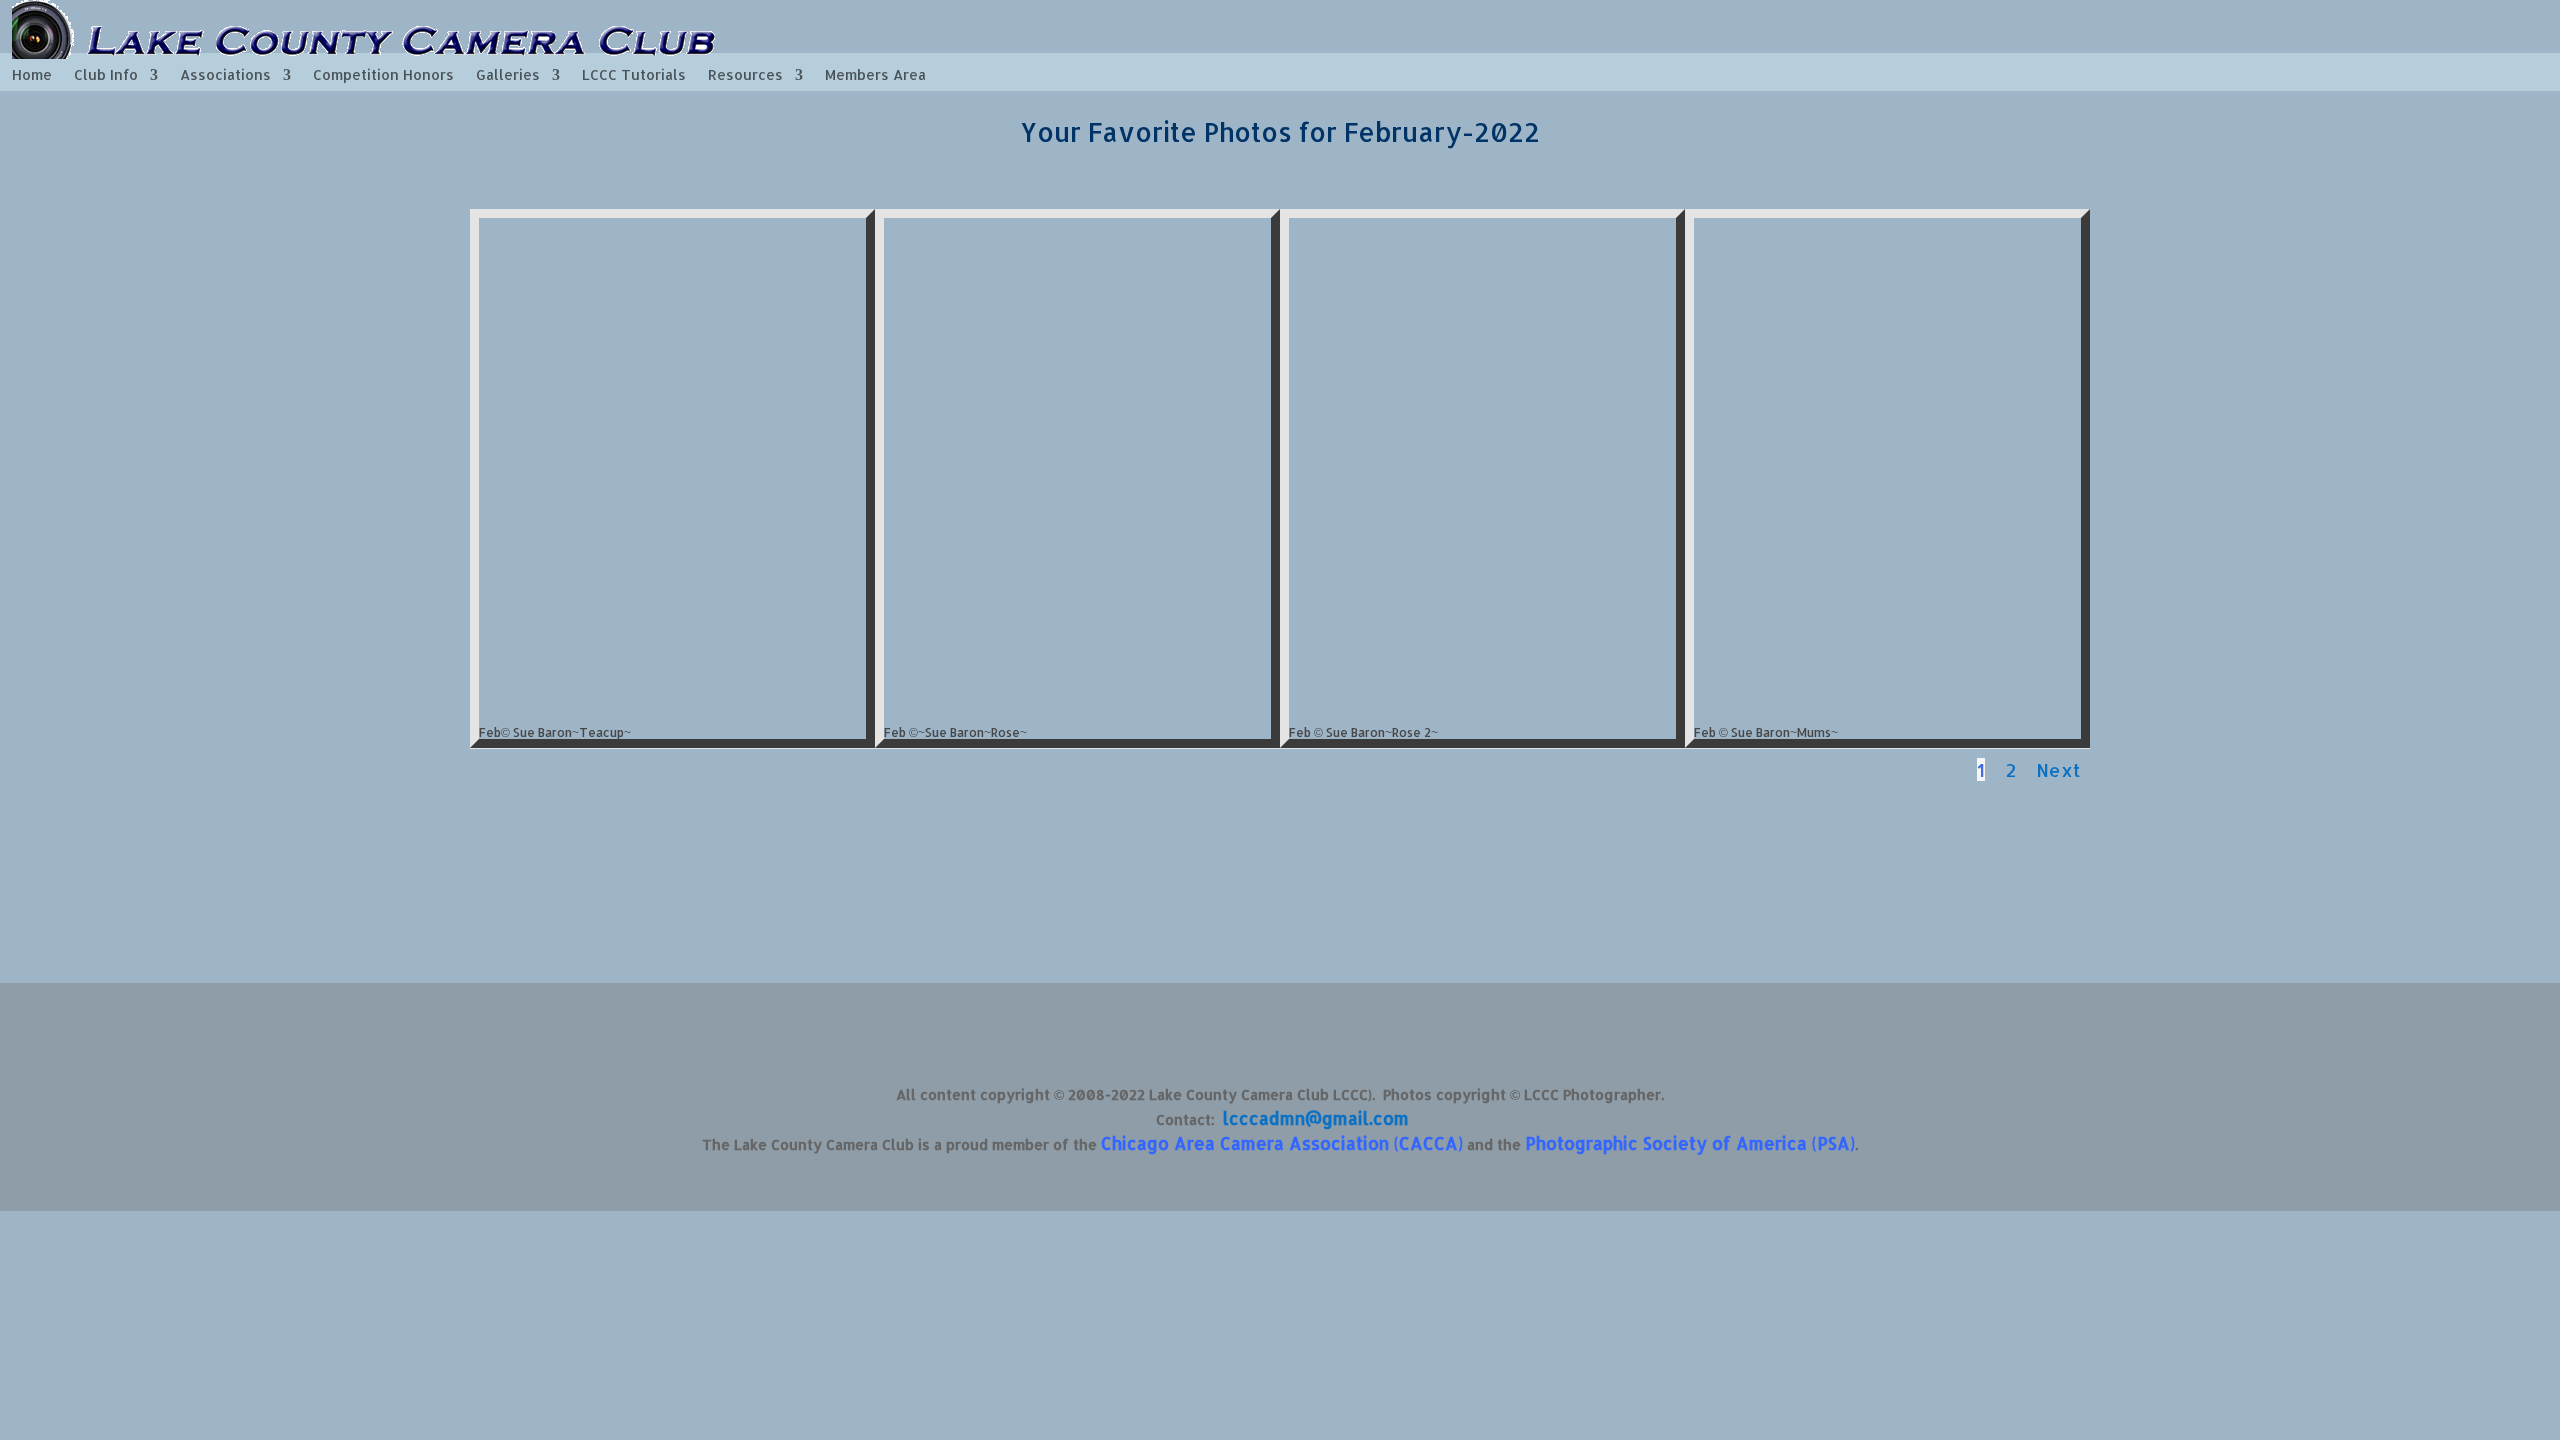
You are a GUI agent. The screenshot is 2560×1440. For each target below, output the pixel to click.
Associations (225, 75)
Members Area (875, 75)
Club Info (106, 75)
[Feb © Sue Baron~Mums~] (1887, 711)
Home (32, 75)
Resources (745, 75)
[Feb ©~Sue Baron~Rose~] (1077, 711)
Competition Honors (383, 75)
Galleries (508, 75)
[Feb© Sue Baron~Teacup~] (672, 711)
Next (2058, 769)
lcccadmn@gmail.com (1316, 1118)
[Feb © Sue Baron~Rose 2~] (1482, 711)
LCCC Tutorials (634, 75)
